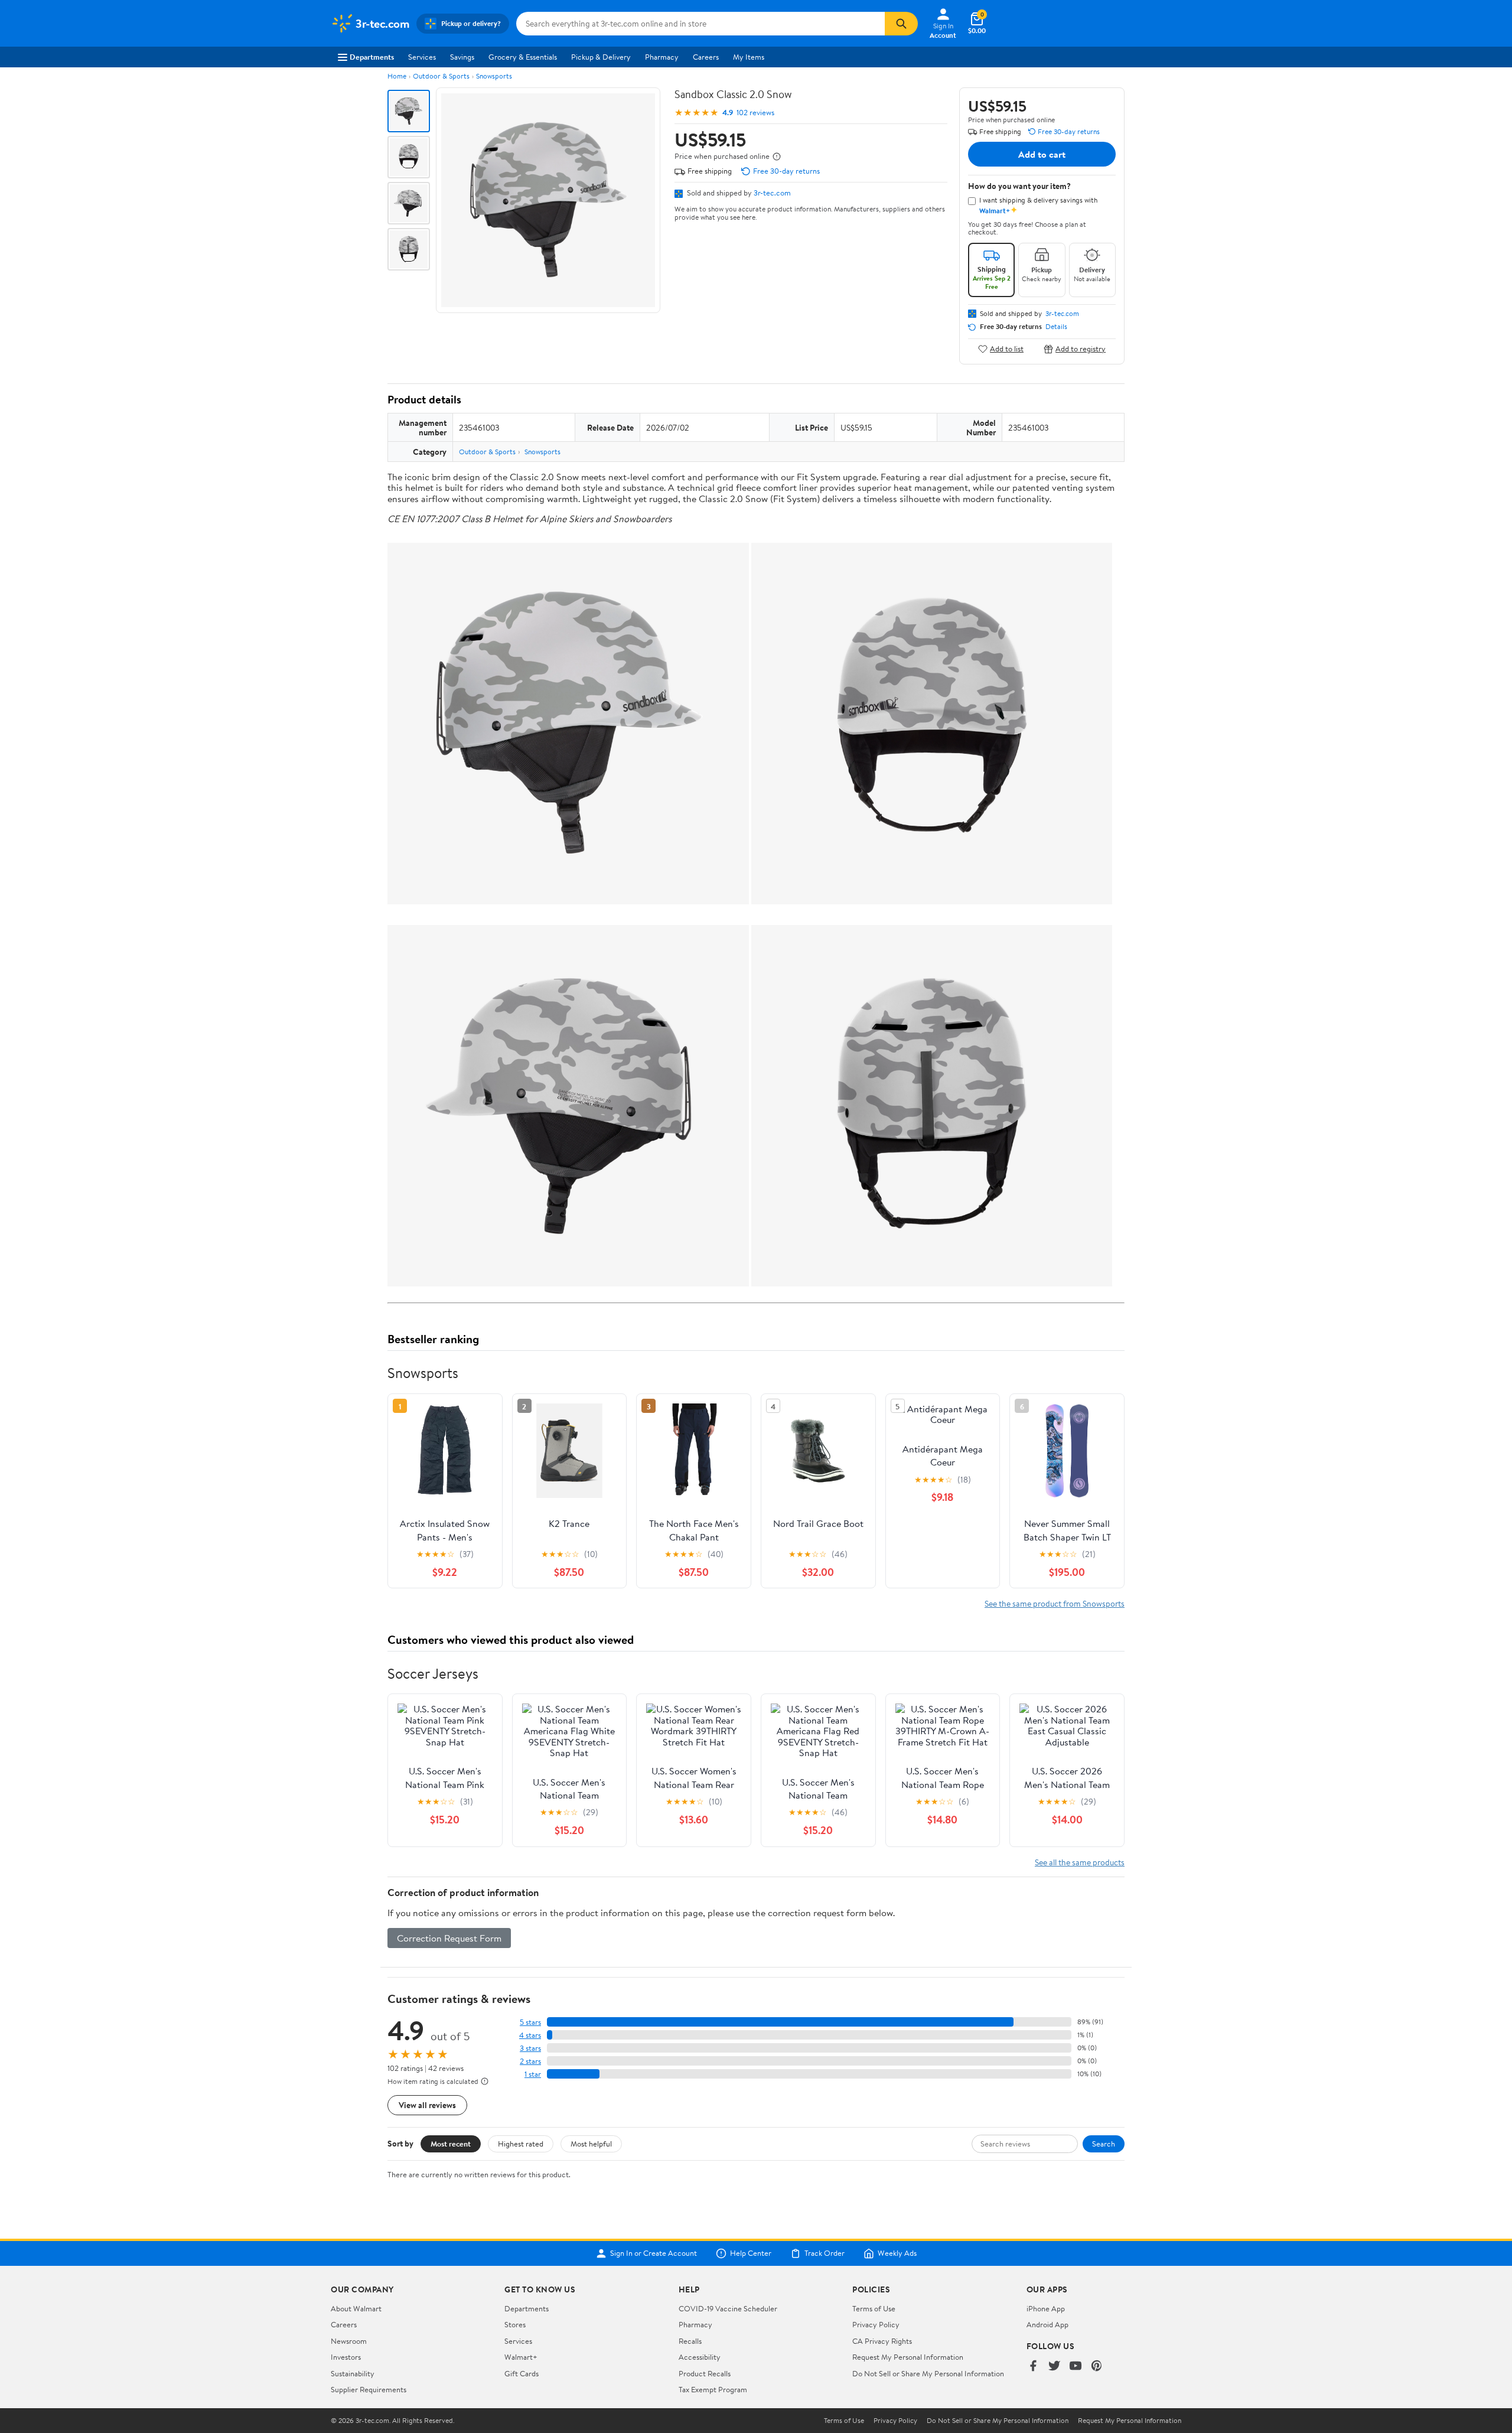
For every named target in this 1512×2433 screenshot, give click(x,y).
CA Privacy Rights (882, 2341)
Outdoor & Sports (441, 76)
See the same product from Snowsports (1055, 1603)
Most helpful (591, 2144)
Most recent (451, 2144)
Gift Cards (522, 2373)
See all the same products (1080, 1862)
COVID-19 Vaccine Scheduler (728, 2308)
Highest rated (521, 2144)
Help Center (751, 2253)
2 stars (530, 2061)
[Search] (901, 24)
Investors (346, 2357)
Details (1056, 327)
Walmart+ (521, 2357)
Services (422, 57)
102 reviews (755, 113)
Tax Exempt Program (713, 2389)
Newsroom (349, 2341)
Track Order (825, 2253)
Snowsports (494, 76)
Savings (462, 57)
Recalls (690, 2341)
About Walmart (356, 2308)
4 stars (530, 2035)
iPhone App (1046, 2308)
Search (1104, 2144)
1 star (533, 2074)
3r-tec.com (772, 193)
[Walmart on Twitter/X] (1054, 2367)
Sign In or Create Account (654, 2253)
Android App (1047, 2324)
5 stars (530, 2022)
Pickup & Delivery (601, 57)
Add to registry (1081, 349)
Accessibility (700, 2357)
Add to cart (1042, 154)
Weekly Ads (897, 2253)
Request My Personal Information (908, 2357)
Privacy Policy (876, 2324)
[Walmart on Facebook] (1033, 2367)
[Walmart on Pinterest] (1097, 2367)
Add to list (1007, 349)
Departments (372, 57)
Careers (706, 57)
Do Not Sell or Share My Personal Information (928, 2373)
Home (397, 76)
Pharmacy (662, 57)
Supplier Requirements (369, 2389)
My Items (749, 57)
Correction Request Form (449, 1938)
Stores (515, 2324)
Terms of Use (874, 2308)
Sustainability (353, 2373)
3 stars (530, 2048)
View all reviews (427, 2105)
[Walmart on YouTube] (1076, 2367)
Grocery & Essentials (523, 57)
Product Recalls (705, 2373)
